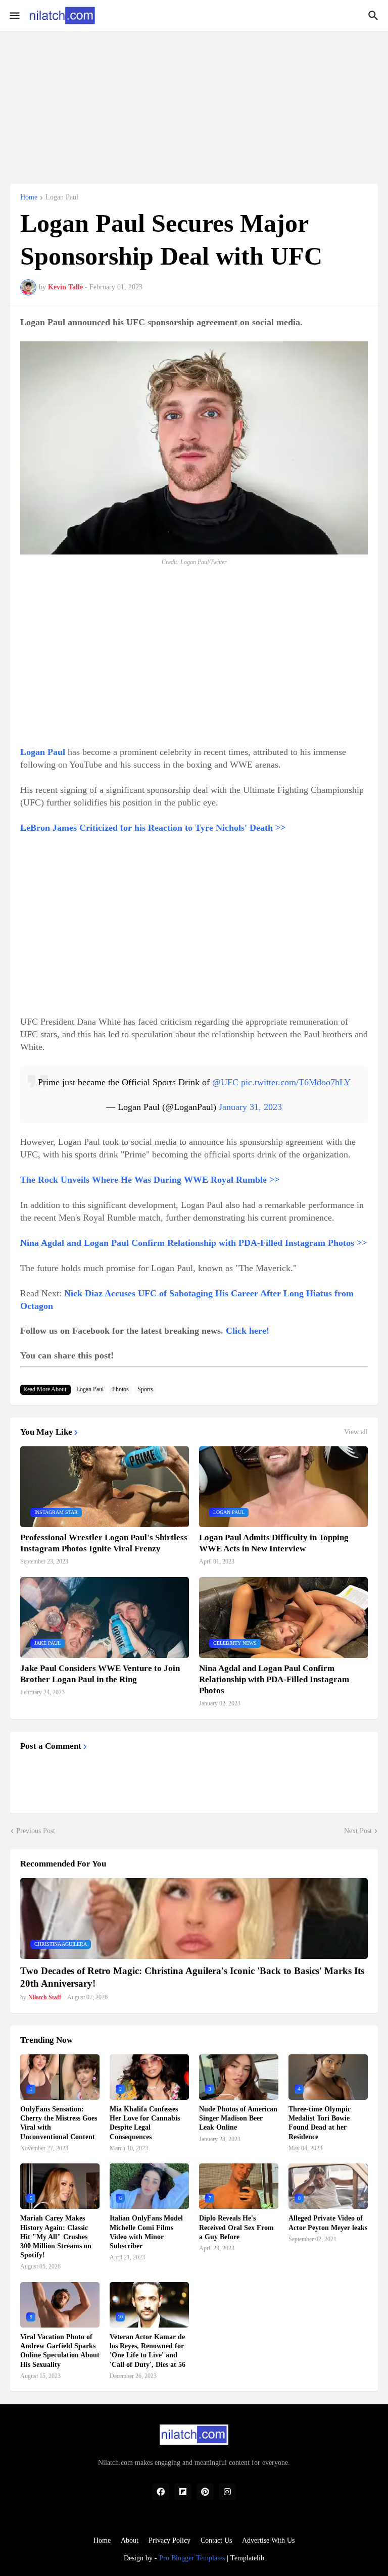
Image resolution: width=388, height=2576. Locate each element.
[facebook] (161, 2492)
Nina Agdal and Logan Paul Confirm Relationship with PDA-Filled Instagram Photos (274, 1679)
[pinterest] (205, 2492)
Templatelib (247, 2558)
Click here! (248, 1331)
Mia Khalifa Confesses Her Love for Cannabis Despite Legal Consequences (145, 2123)
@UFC (225, 1082)
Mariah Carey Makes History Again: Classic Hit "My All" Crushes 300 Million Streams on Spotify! (56, 2237)
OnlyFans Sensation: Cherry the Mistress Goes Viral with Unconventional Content (59, 2123)
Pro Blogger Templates (192, 2558)
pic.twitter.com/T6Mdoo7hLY (296, 1082)
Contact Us (216, 2540)
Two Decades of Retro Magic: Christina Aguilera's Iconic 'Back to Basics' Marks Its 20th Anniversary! (192, 1977)
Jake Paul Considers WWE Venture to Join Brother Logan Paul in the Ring (100, 1674)
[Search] (375, 16)
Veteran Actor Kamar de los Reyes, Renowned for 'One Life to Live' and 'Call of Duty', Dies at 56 (148, 2351)
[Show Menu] (14, 16)
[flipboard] (183, 2492)
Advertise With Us (268, 2540)
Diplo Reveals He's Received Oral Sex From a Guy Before (236, 2227)
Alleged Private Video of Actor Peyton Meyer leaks (328, 2223)
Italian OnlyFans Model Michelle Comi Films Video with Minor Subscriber (146, 2232)
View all (356, 1432)
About (130, 2540)
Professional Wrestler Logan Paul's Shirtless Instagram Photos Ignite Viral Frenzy (104, 1543)
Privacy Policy (169, 2540)
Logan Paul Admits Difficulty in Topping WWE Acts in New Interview (274, 1543)
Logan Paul (62, 197)
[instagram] (227, 2492)
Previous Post (36, 1831)
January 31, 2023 (250, 1107)
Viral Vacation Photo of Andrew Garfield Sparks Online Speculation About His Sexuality (60, 2351)
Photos (120, 1389)
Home (29, 197)
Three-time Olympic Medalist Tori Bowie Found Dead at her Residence (320, 2123)
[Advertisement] (194, 102)
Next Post (358, 1831)
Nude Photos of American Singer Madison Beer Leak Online (238, 2118)
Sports (145, 1389)
